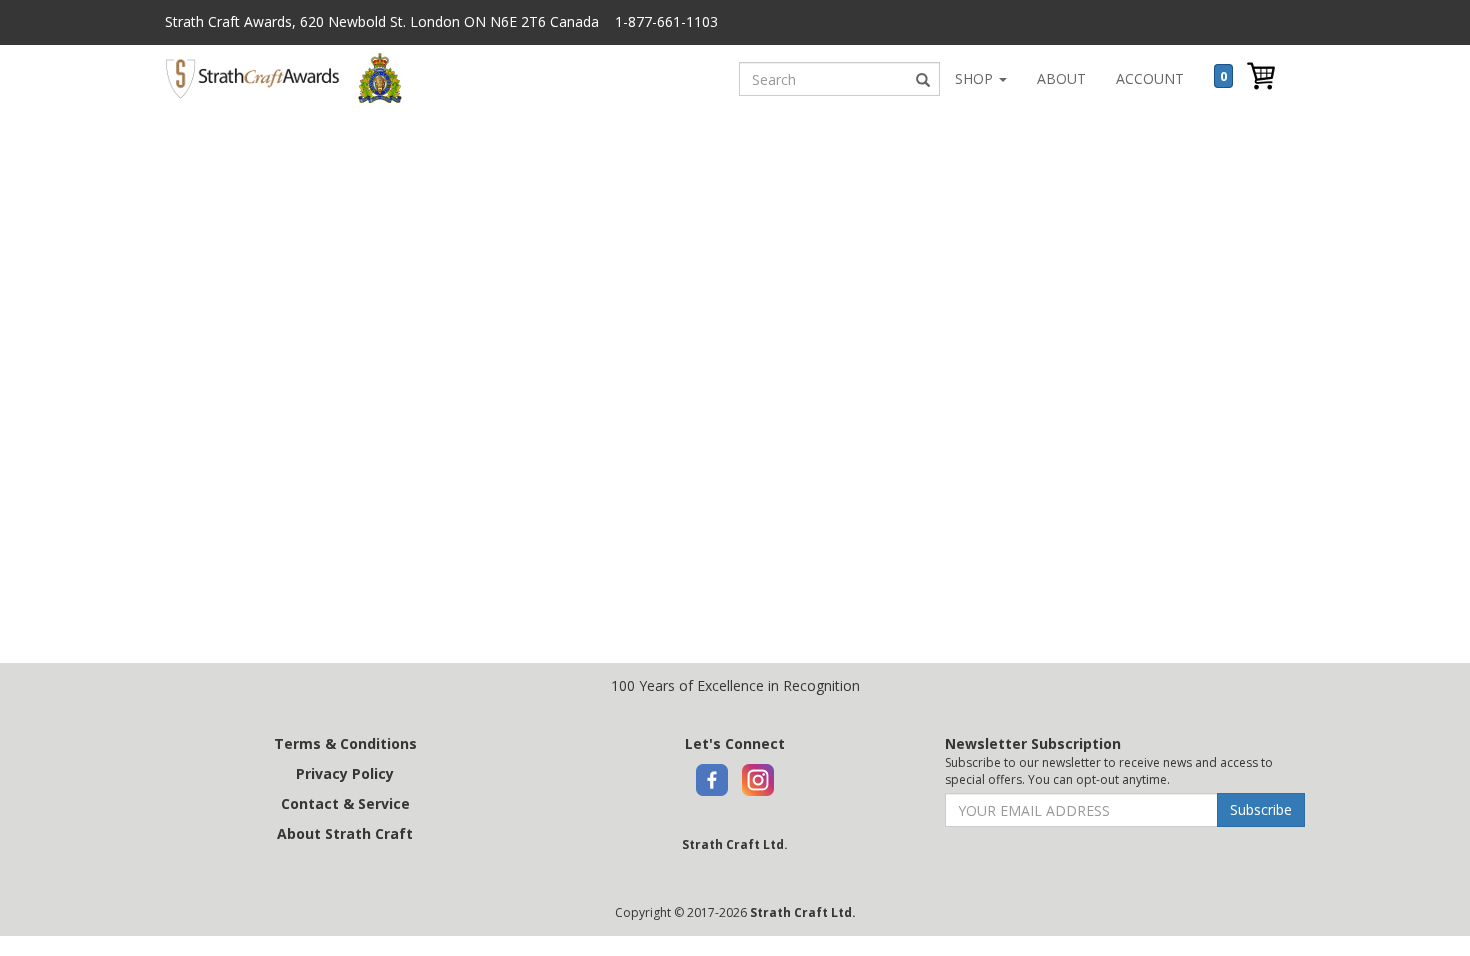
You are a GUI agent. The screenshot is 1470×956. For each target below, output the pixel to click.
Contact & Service (345, 803)
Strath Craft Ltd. (735, 844)
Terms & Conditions (345, 743)
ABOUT (1061, 78)
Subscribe (1261, 809)
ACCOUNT (1150, 78)
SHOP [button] (976, 78)
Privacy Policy (345, 773)
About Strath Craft (345, 833)
